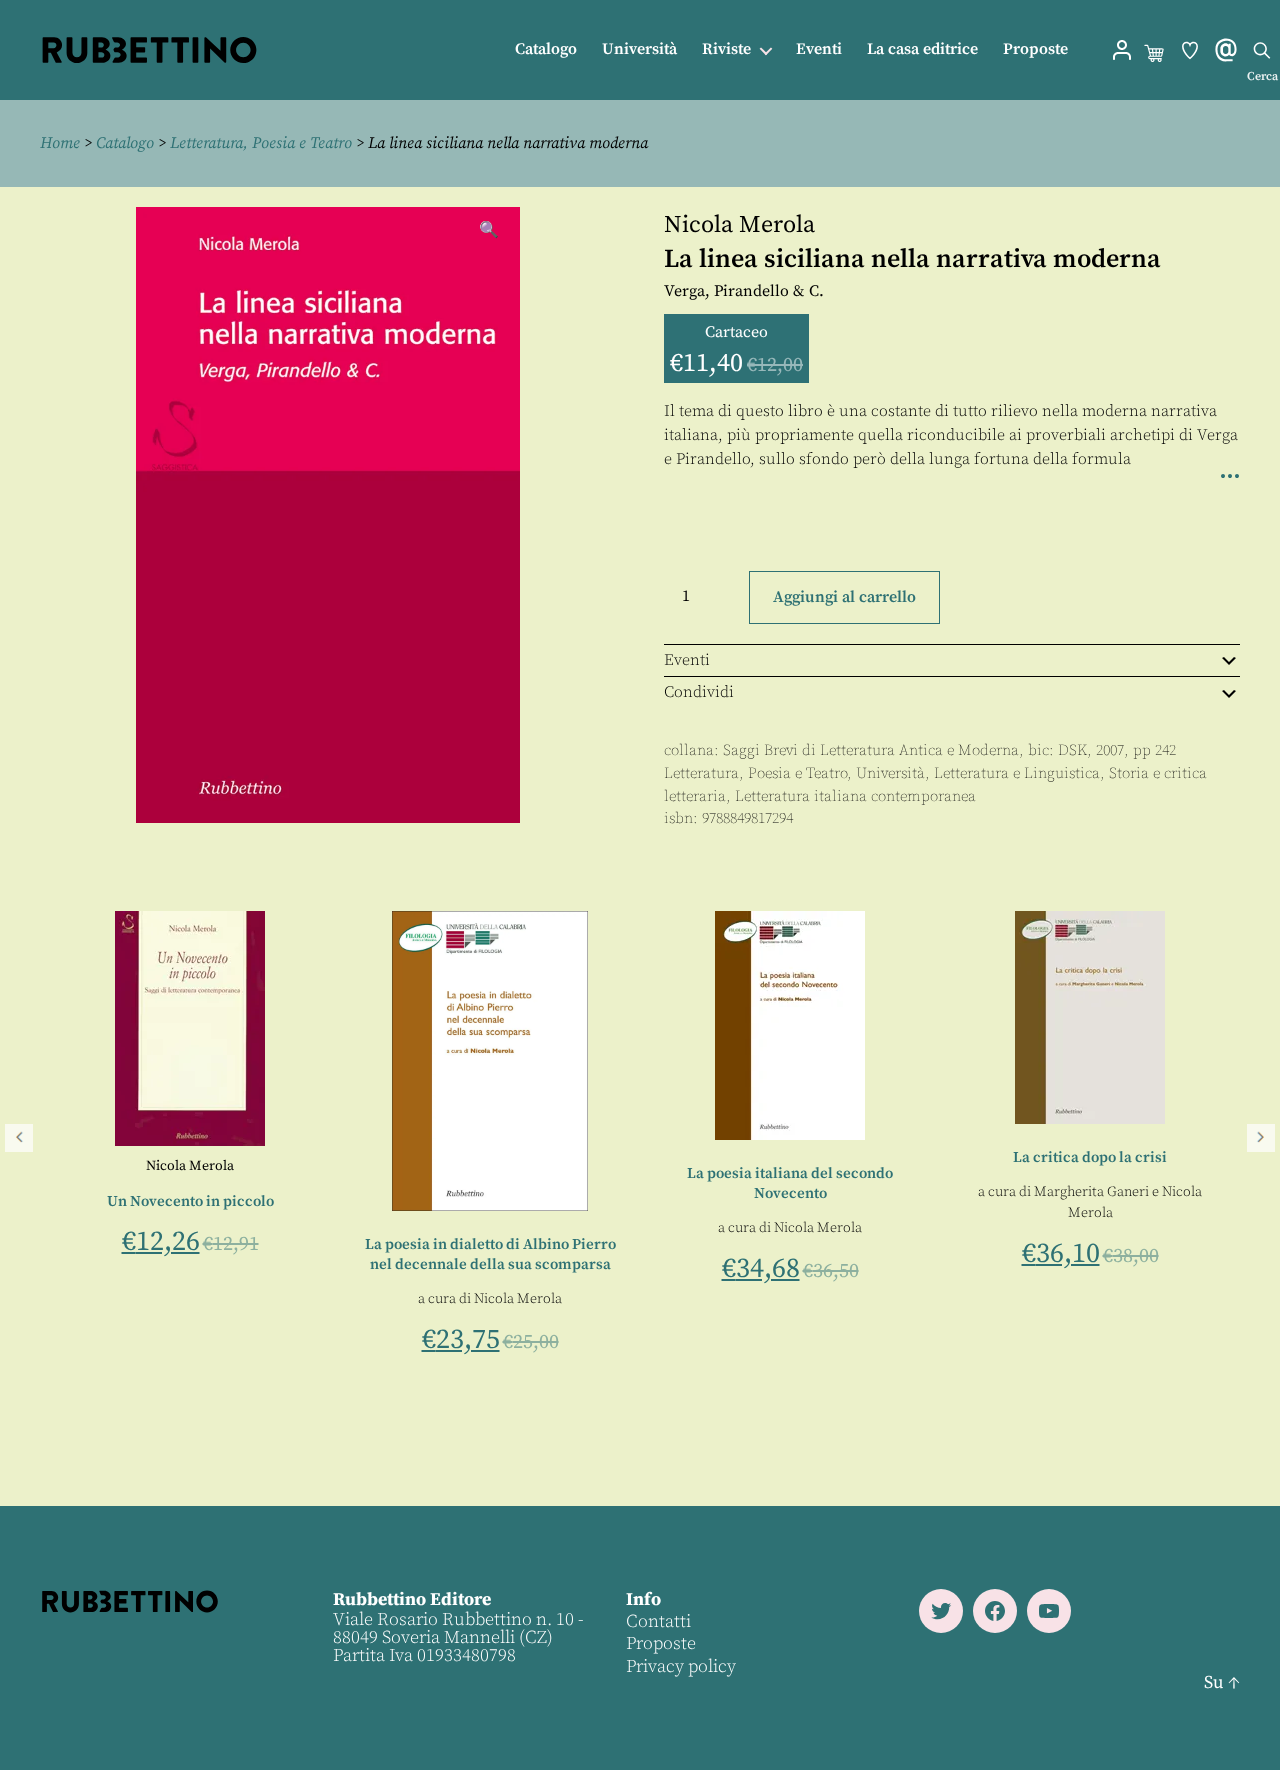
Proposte (1035, 49)
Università (639, 49)
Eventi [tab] (687, 660)
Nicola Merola (739, 225)
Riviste (726, 49)
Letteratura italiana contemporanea (855, 796)
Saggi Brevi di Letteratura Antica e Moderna (871, 750)
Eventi (819, 49)
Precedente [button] (19, 1138)
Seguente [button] (1261, 1138)
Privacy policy (681, 1666)
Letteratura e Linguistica (1017, 773)
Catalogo (546, 49)
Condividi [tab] (699, 692)
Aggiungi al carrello (844, 597)
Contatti (658, 1621)
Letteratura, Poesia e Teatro (261, 143)
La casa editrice (922, 49)
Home (60, 143)
